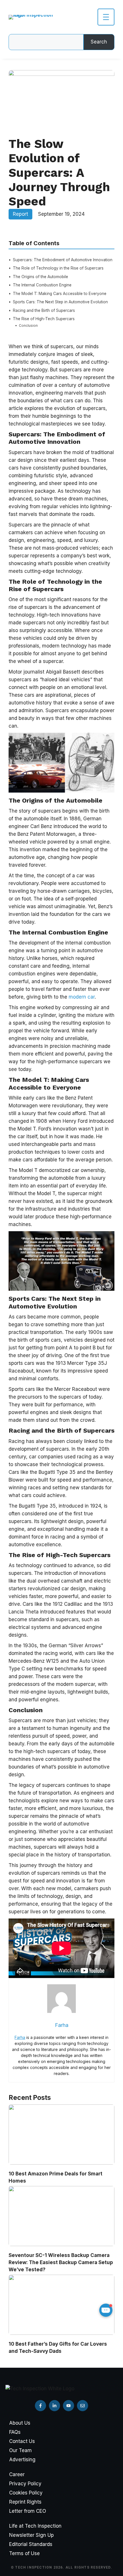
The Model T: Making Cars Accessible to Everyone (60, 294)
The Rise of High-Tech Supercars (44, 319)
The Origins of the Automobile (40, 277)
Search (99, 42)
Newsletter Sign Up (31, 2535)
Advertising (22, 2460)
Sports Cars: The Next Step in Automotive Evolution (60, 302)
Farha (20, 2037)
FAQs (15, 2432)
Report (20, 214)
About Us (20, 2423)
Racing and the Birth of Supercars (44, 310)
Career (17, 2474)
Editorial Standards (31, 2544)
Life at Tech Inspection (35, 2526)
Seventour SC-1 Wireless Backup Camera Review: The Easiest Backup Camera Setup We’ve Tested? (61, 2262)
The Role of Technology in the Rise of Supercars (58, 268)
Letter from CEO (28, 2511)
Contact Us (22, 2441)
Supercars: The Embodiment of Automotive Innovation (63, 260)
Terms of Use (24, 2553)
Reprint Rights (25, 2502)
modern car (82, 997)
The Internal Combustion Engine (42, 285)
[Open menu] (106, 17)
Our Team (20, 2450)
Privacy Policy (25, 2484)
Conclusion (28, 325)
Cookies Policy (26, 2493)
